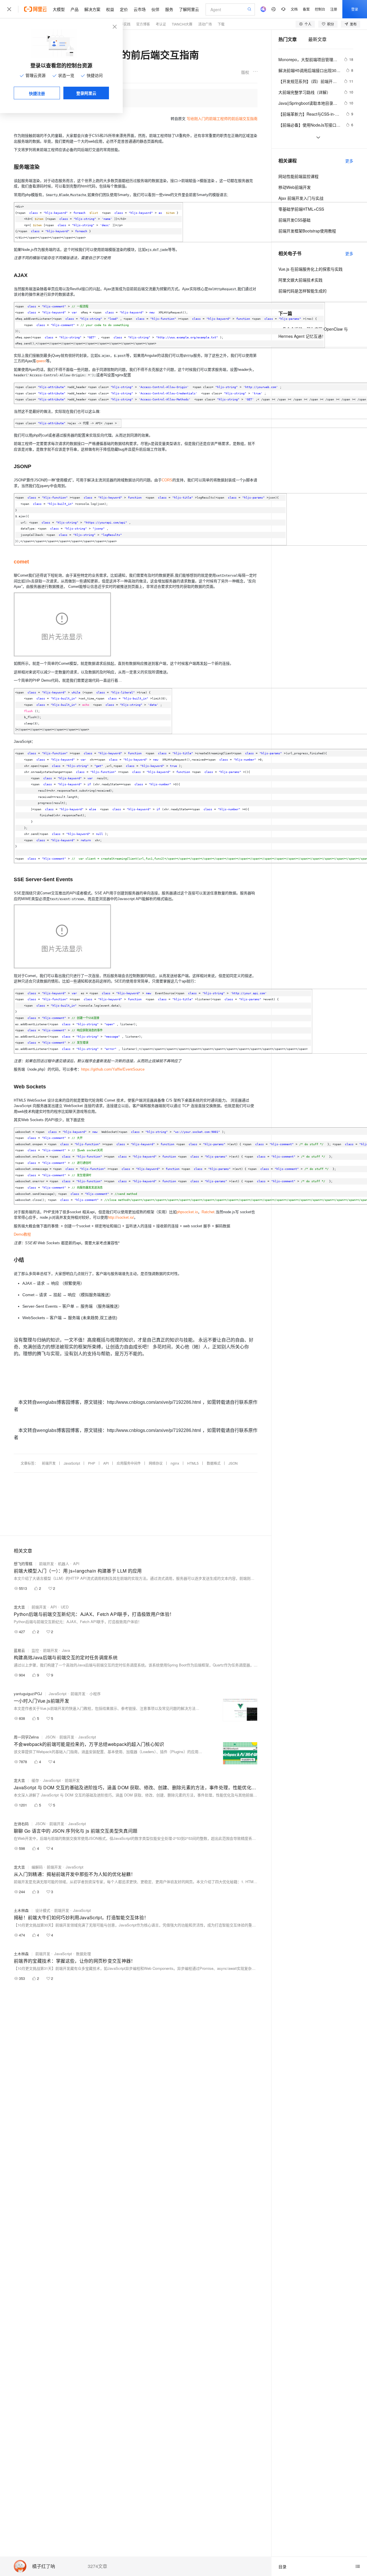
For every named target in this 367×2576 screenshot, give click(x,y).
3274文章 (97, 2566)
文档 (294, 9)
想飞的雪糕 (23, 1564)
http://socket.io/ (121, 1217)
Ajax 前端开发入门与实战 (301, 198)
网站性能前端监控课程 (298, 176)
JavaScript (72, 1463)
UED (65, 1607)
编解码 (37, 1867)
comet (21, 562)
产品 (75, 9)
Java (66, 1650)
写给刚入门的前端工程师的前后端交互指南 (222, 119)
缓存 (35, 1780)
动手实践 (124, 24)
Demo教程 (22, 1234)
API (106, 1463)
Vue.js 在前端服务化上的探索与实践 (311, 269)
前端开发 (49, 1463)
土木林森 (21, 1910)
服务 (169, 9)
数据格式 (214, 1463)
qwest (41, 361)
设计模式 (43, 1910)
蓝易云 (19, 1650)
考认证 (161, 24)
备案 (306, 9)
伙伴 (155, 9)
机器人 (64, 1564)
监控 (35, 1650)
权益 (110, 9)
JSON (233, 1463)
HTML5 (193, 1463)
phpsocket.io (187, 1212)
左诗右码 (21, 1824)
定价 (124, 9)
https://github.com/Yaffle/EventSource (113, 1069)
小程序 (95, 1694)
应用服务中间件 (129, 1463)
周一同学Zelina (26, 1737)
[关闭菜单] (9, 9)
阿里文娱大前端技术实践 (300, 280)
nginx (175, 1463)
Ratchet (208, 1212)
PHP (92, 1463)
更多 (349, 161)
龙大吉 (19, 1607)
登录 (355, 9)
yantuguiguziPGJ (28, 1694)
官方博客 (143, 24)
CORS (167, 480)
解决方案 (92, 9)
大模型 (59, 9)
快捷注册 (37, 93)
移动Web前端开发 (295, 187)
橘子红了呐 (44, 2566)
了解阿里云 (189, 9)
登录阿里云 (86, 93)
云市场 (140, 9)
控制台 (320, 9)
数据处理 (83, 1954)
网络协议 (156, 1463)
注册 (334, 9)
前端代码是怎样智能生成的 (302, 291)
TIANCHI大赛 (182, 24)
